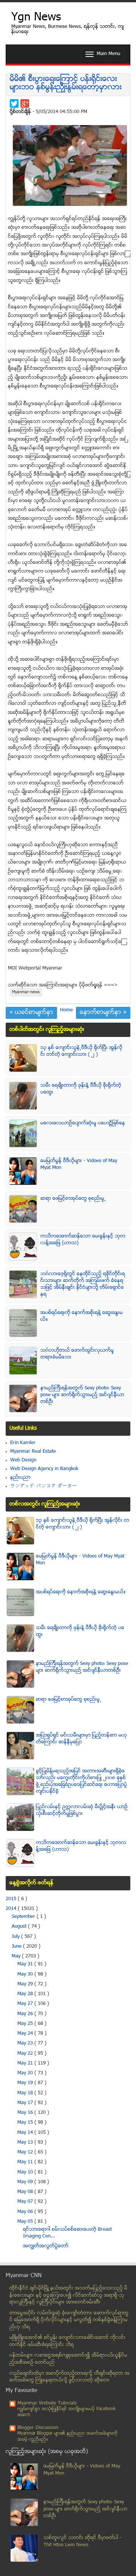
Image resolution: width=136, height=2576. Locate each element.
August (20, 1927)
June (17, 1947)
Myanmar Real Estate (33, 1452)
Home (66, 1010)
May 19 (26, 2083)
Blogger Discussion (38, 2428)
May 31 (26, 1964)
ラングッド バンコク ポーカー (44, 1486)
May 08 (26, 2192)
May (17, 1956)
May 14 (26, 2133)
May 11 (26, 2162)
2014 (12, 1909)
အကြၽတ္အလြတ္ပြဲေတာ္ (46, 2246)
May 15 (26, 2123)
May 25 (26, 2024)
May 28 (26, 1994)
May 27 (26, 2004)
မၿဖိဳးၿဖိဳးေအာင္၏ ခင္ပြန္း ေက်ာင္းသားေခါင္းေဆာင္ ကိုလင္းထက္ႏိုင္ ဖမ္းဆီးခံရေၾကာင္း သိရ (67, 2341)
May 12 (26, 2152)
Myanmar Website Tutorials (47, 2403)
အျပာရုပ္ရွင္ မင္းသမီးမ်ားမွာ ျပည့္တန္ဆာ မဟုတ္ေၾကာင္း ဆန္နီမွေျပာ (81, 1739)
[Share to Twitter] (14, 103)
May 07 (26, 2202)
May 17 (26, 2103)
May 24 (26, 2034)
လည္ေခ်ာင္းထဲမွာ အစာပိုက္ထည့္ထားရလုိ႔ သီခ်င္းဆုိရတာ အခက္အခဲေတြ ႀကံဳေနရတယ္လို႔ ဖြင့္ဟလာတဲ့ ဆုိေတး (70, 2377)
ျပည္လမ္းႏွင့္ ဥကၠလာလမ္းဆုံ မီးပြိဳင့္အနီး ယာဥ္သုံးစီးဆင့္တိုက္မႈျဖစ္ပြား (82, 1810)
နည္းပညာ (20, 1478)
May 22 (26, 2054)
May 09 (26, 2182)
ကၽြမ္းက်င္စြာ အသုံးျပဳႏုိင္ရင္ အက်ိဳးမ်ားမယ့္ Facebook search (66, 2412)
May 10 (26, 2172)
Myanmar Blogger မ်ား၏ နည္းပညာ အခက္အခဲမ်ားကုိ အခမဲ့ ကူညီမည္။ (67, 2437)
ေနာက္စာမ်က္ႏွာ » (103, 1013)
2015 (12, 1899)
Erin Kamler (23, 1443)
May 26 (26, 2014)
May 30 (26, 1974)
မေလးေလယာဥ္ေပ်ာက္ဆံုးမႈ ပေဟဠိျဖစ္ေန (83, 1123)
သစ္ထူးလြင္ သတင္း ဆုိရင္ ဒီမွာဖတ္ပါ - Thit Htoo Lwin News (83, 2542)
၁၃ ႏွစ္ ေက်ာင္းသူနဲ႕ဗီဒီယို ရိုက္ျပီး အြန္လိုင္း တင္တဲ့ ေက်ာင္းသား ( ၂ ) (81, 1051)
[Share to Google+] (25, 103)
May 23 (26, 2043)
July (16, 1937)
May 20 (26, 2073)
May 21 (26, 2063)
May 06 (26, 2212)
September (24, 1917)
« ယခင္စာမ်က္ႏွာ (31, 1013)
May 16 (26, 2113)
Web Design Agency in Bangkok (44, 1469)
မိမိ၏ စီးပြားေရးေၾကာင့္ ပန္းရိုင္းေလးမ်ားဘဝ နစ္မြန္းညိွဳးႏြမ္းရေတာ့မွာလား (66, 83)
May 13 (26, 2143)
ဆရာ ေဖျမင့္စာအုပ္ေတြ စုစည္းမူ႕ (73, 1199)
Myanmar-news (26, 992)
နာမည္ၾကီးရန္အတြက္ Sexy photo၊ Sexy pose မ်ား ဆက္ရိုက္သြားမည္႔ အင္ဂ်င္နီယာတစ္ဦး (82, 1395)
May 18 (26, 2093)
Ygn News (36, 18)
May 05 (26, 2222)
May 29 (26, 1984)
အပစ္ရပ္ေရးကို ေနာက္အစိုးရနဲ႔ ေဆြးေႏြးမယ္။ (81, 1592)
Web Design (23, 1460)
